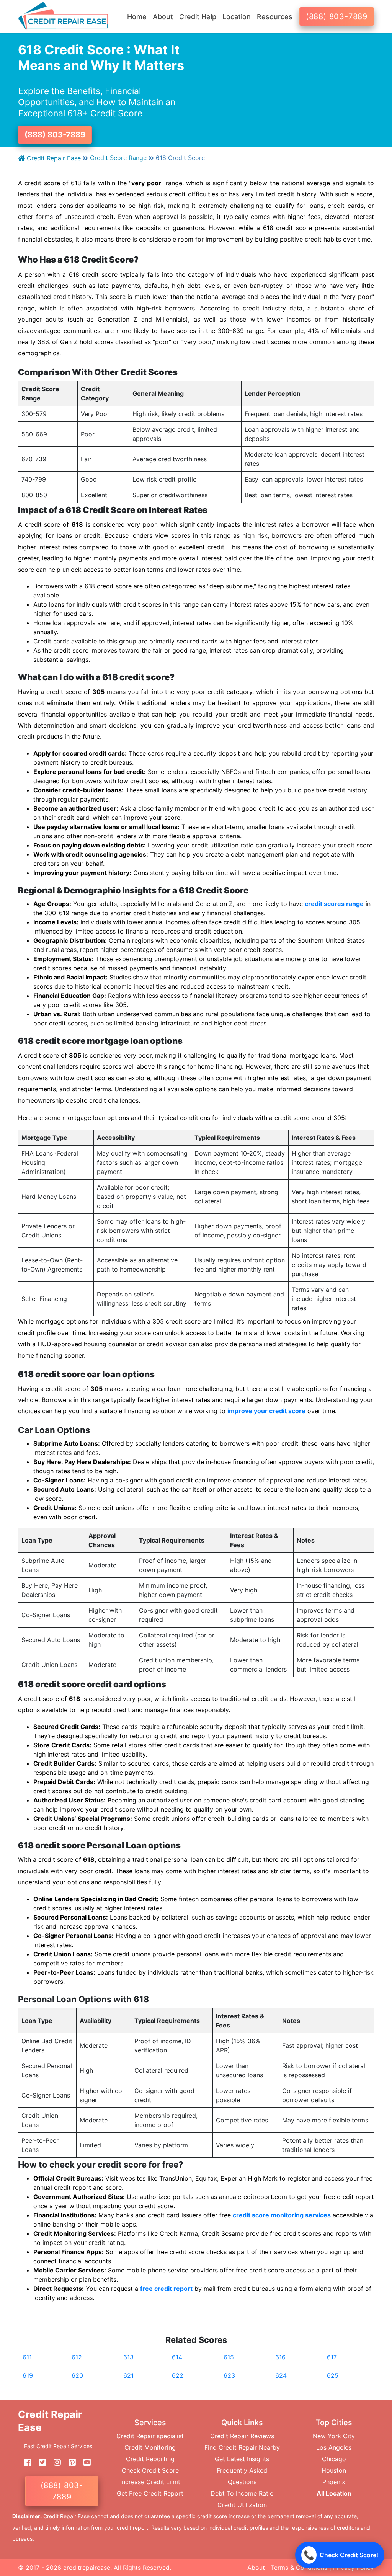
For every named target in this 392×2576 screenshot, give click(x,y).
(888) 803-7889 (337, 16)
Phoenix (334, 2482)
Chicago (334, 2459)
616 (280, 2357)
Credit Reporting (150, 2459)
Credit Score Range (118, 158)
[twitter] (39, 2462)
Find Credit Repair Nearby (242, 2447)
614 (177, 2357)
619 (28, 2375)
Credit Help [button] (198, 17)
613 (128, 2357)
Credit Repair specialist (150, 2436)
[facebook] (24, 2462)
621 (128, 2375)
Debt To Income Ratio (242, 2493)
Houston (334, 2470)
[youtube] (84, 2462)
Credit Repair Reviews (242, 2436)
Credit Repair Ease (53, 158)
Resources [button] (275, 17)
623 (229, 2375)
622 (178, 2375)
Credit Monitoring (150, 2447)
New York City (334, 2436)
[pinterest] (69, 2462)
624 (281, 2375)
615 (229, 2357)
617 (332, 2357)
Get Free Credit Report (150, 2493)
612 (77, 2357)
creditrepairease (87, 2568)
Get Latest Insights (242, 2459)
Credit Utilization (242, 2505)
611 (27, 2357)
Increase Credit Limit (150, 2482)
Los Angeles (334, 2447)
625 (333, 2375)
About (256, 2568)
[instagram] (54, 2462)
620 (77, 2375)
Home (137, 17)
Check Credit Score (150, 2470)
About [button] (163, 17)
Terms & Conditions (299, 2568)
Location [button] (237, 17)
